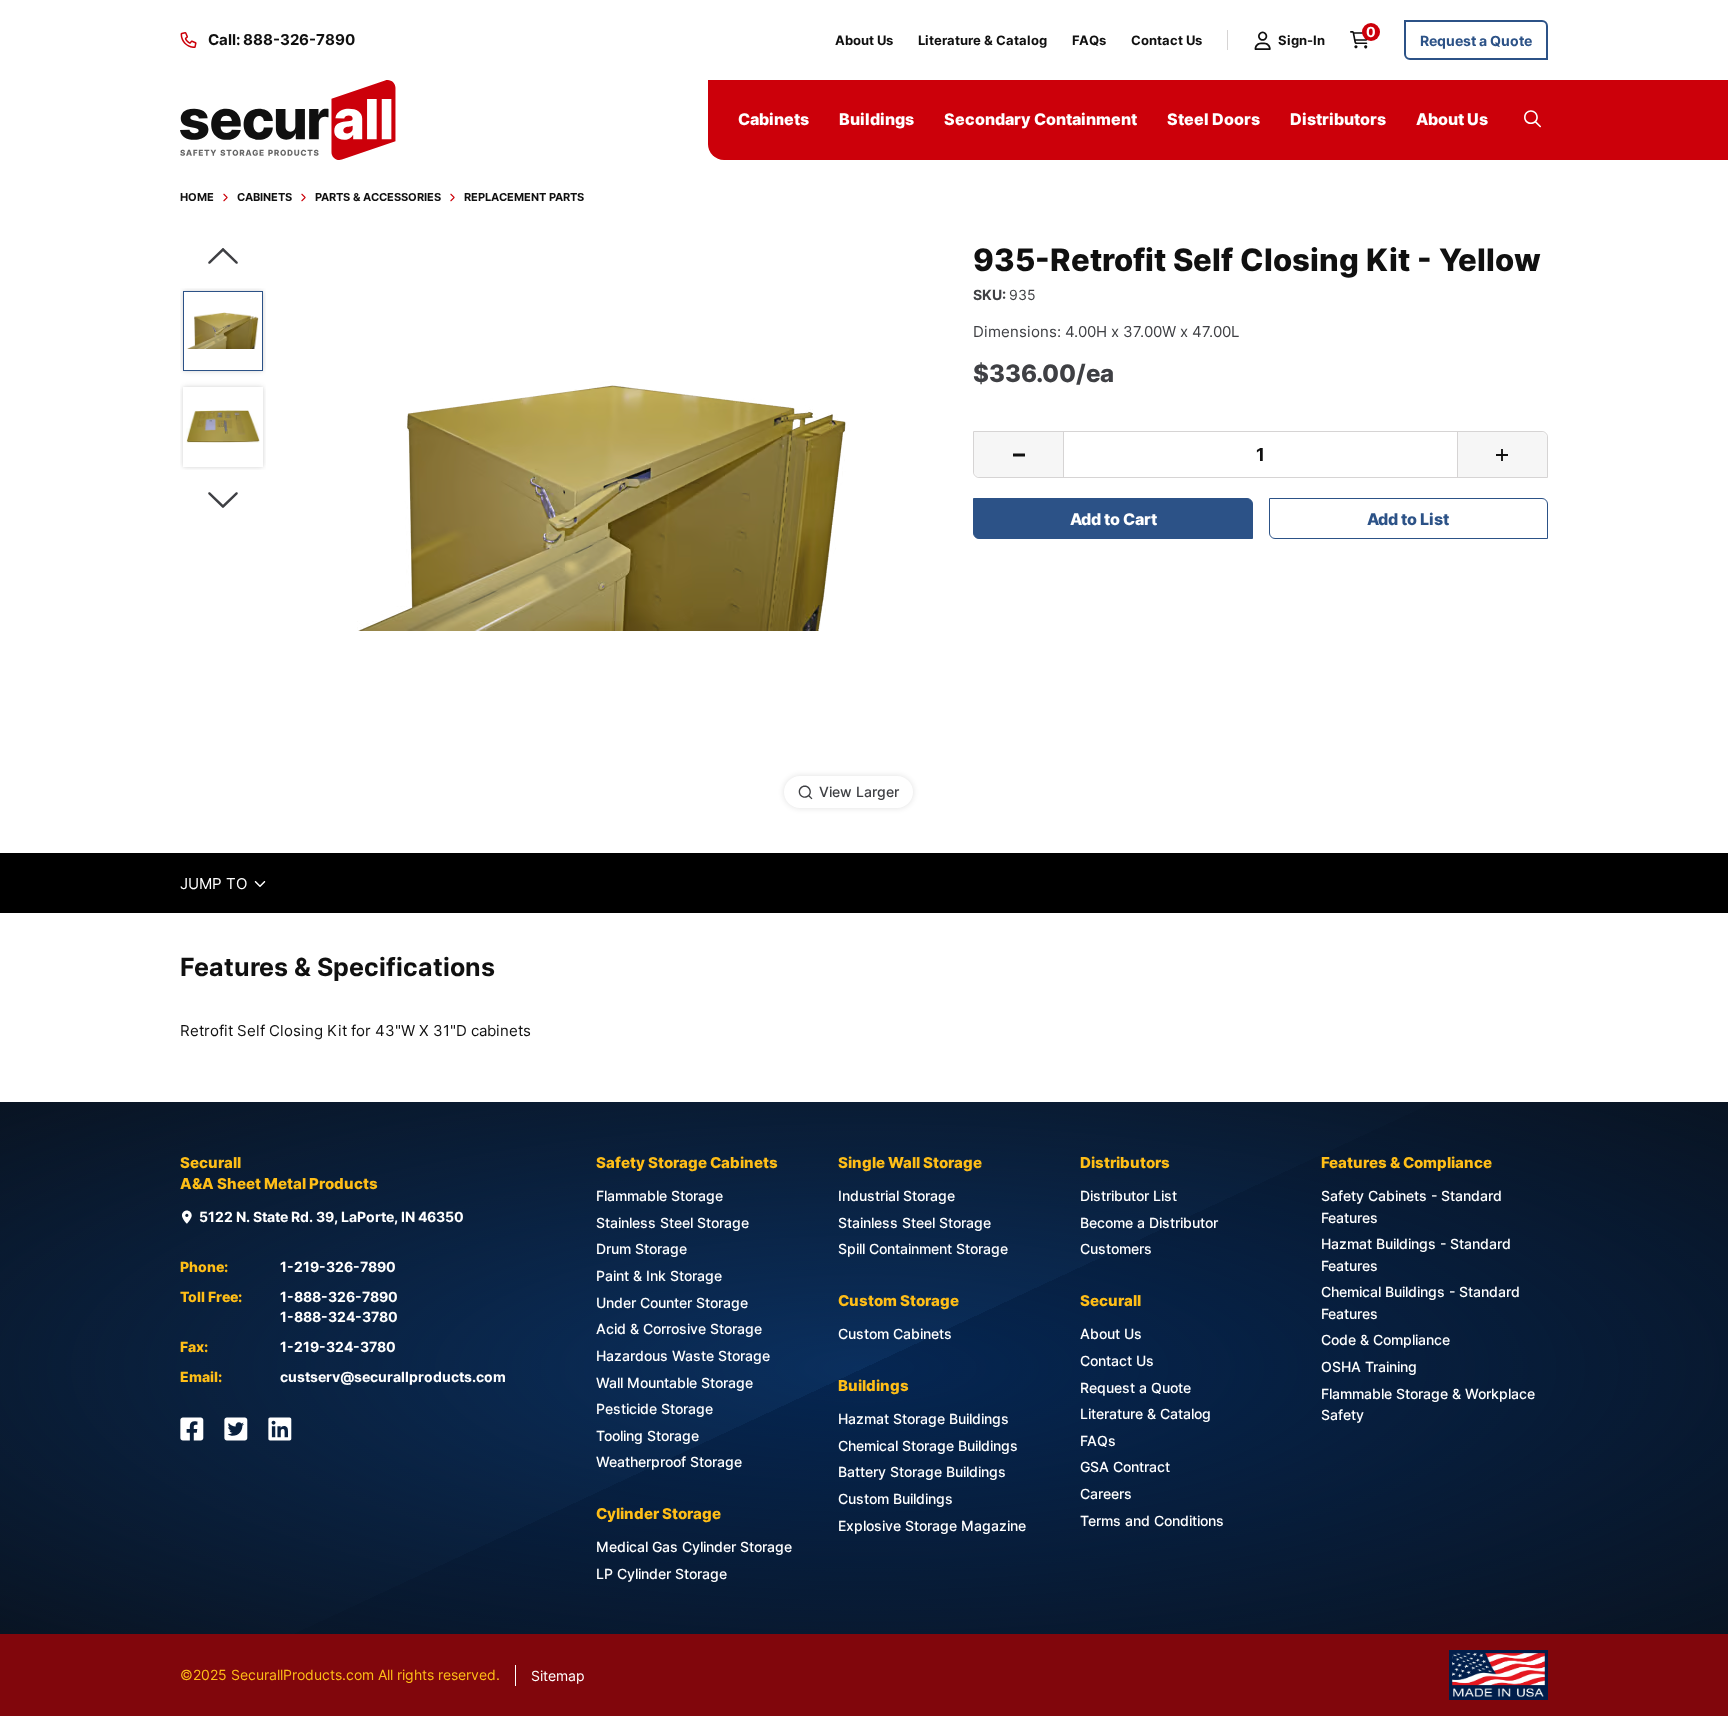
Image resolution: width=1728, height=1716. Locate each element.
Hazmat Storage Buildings (923, 1418)
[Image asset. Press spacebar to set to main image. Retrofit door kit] (223, 427)
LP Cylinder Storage (661, 1573)
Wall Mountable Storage (674, 1382)
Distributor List (1128, 1195)
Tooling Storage (647, 1435)
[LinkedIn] (280, 1429)
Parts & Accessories (378, 197)
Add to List (1408, 519)
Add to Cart (1113, 519)
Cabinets (264, 197)
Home (197, 197)
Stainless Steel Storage (672, 1222)
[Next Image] (223, 500)
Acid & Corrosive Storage (679, 1328)
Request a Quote (1476, 40)
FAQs (1089, 40)
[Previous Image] (223, 256)
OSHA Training (1369, 1366)
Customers (1116, 1248)
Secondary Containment (1040, 119)
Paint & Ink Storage (659, 1275)
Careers (1106, 1493)
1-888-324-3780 (339, 1316)
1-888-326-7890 (339, 1296)
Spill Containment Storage (923, 1248)
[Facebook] (192, 1429)
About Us (864, 40)
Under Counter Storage (672, 1302)
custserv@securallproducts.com (393, 1376)
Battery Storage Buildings (922, 1471)
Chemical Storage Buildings (928, 1445)
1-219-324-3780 (338, 1346)
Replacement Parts (524, 197)
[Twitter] (236, 1429)
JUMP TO (224, 883)
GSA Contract (1125, 1466)
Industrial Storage (896, 1195)
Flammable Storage (659, 1195)
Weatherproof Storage (669, 1461)
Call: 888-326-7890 (281, 39)
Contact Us (1166, 40)
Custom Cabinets (895, 1333)
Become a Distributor (1149, 1222)
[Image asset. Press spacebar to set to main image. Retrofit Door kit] (223, 331)
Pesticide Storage (654, 1408)
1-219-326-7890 (338, 1266)
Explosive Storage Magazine (932, 1525)
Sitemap (558, 1675)
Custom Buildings (895, 1498)
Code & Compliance (1385, 1339)
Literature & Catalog (982, 40)
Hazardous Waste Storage (683, 1355)
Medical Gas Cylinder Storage (694, 1546)
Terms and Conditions (1152, 1520)
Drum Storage (641, 1248)
